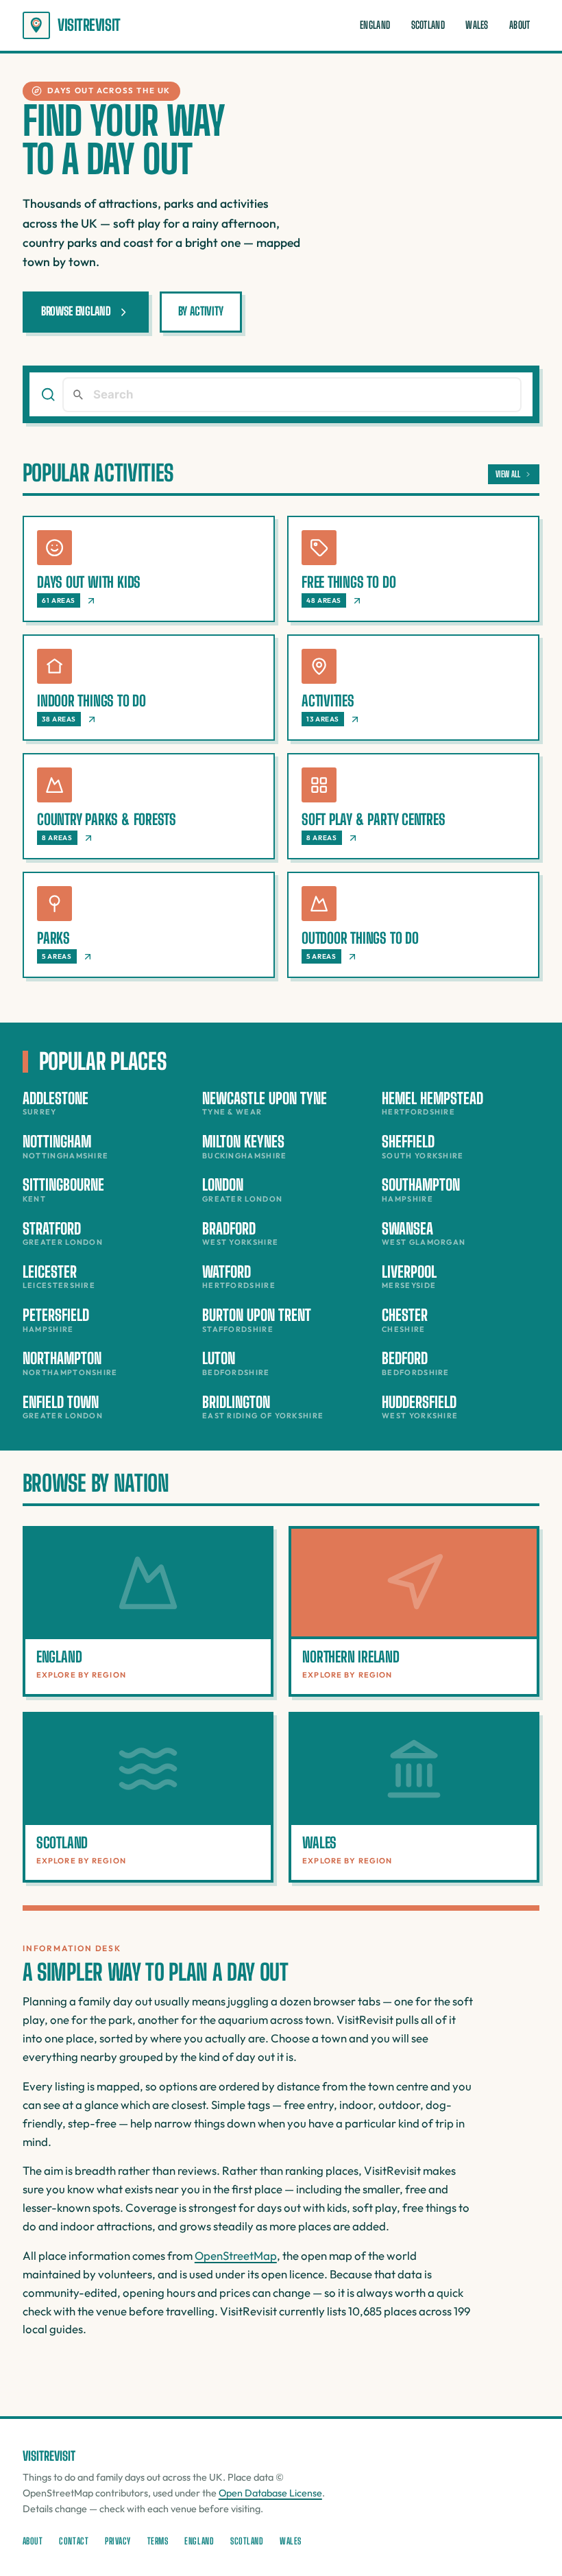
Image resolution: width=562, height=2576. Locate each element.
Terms (158, 2541)
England (375, 25)
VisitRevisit (89, 25)
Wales (477, 25)
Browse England (76, 311)
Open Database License (270, 2493)
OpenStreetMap (236, 2255)
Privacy (118, 2541)
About (520, 25)
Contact (74, 2541)
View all (508, 474)
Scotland (428, 25)
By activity (201, 311)
